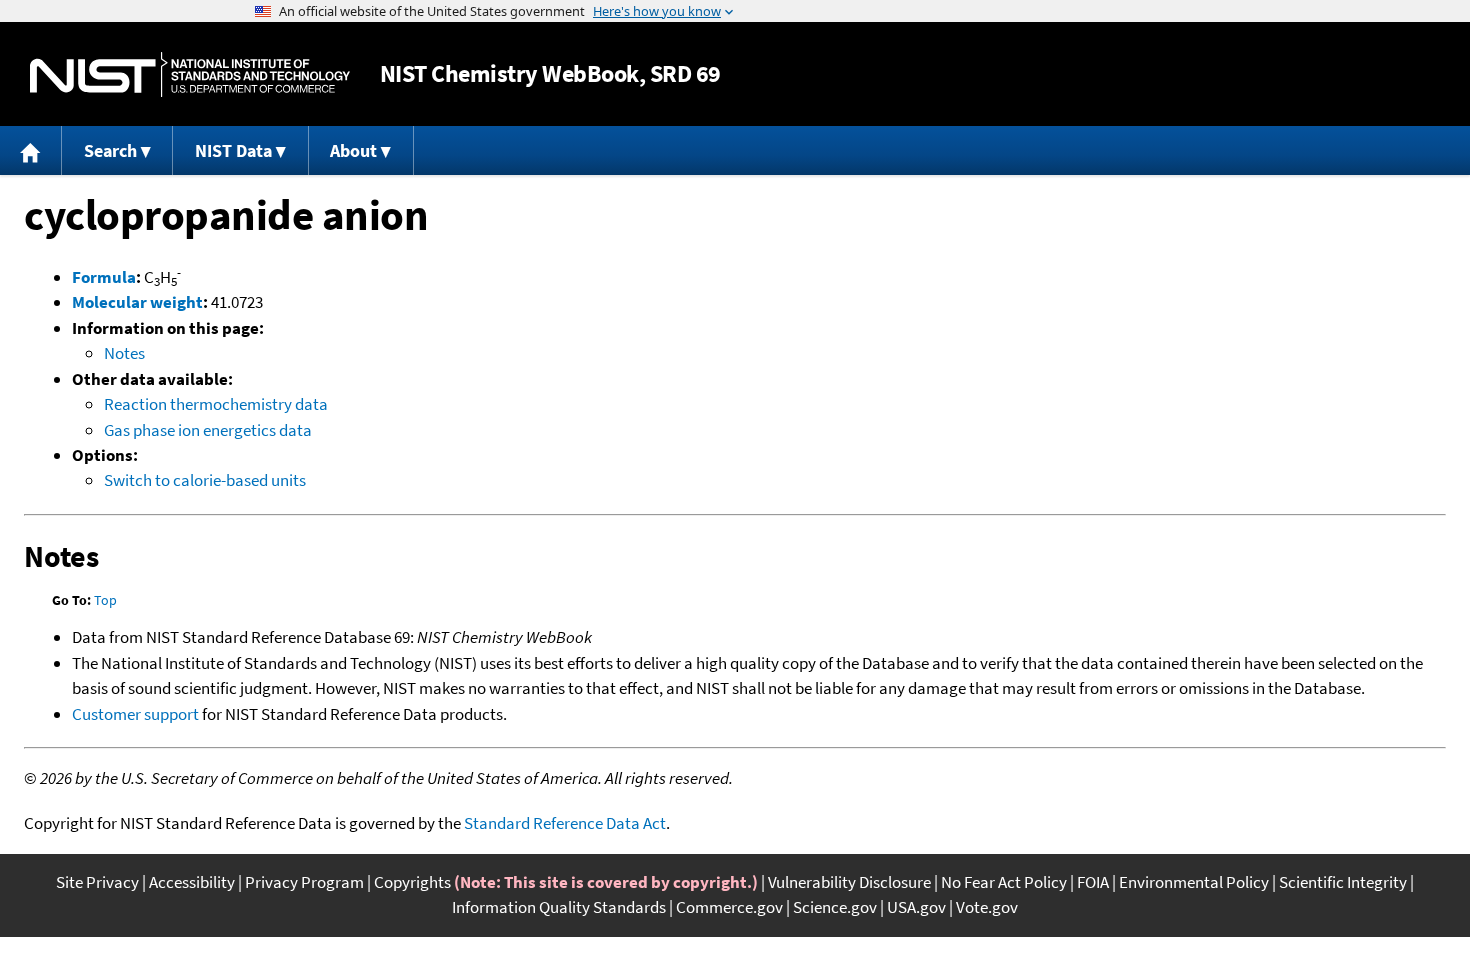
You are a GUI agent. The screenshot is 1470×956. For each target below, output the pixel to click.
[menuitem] (31, 150)
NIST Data (233, 150)
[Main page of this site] (31, 150)
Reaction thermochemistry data (216, 404)
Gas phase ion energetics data (208, 430)
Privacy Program (304, 882)
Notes (124, 353)
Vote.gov (987, 907)
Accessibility (192, 882)
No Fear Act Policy (1004, 882)
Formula (104, 277)
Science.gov (835, 907)
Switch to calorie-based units (205, 480)
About (353, 150)
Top (105, 600)
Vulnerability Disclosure (849, 882)
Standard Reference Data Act (565, 823)
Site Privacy (97, 882)
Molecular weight (137, 302)
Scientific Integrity (1343, 882)
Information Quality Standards (559, 907)
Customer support (135, 714)
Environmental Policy (1194, 882)
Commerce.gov (729, 907)
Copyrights (412, 882)
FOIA (1093, 882)
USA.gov (916, 907)
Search (110, 150)
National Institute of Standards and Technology (190, 74)
